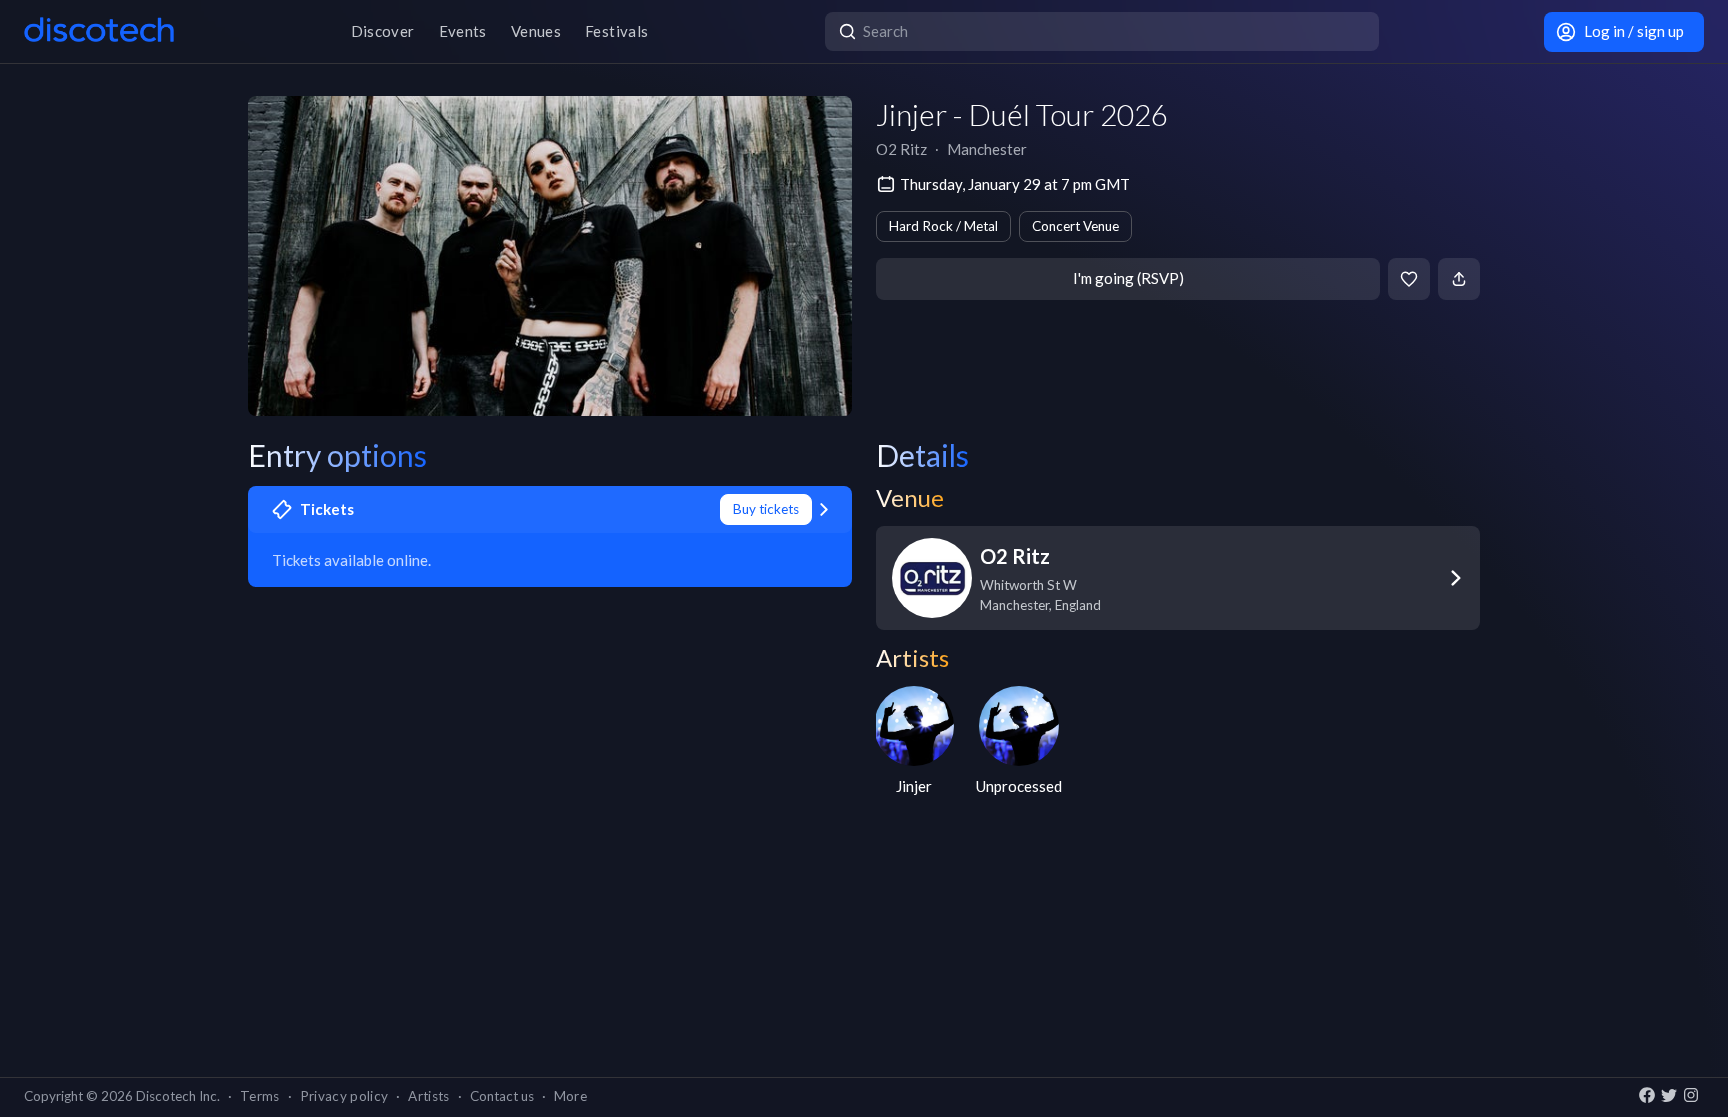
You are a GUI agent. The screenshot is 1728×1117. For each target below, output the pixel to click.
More (570, 1096)
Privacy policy (344, 1096)
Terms (260, 1096)
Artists (428, 1096)
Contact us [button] (502, 1096)
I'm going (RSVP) (1128, 278)
